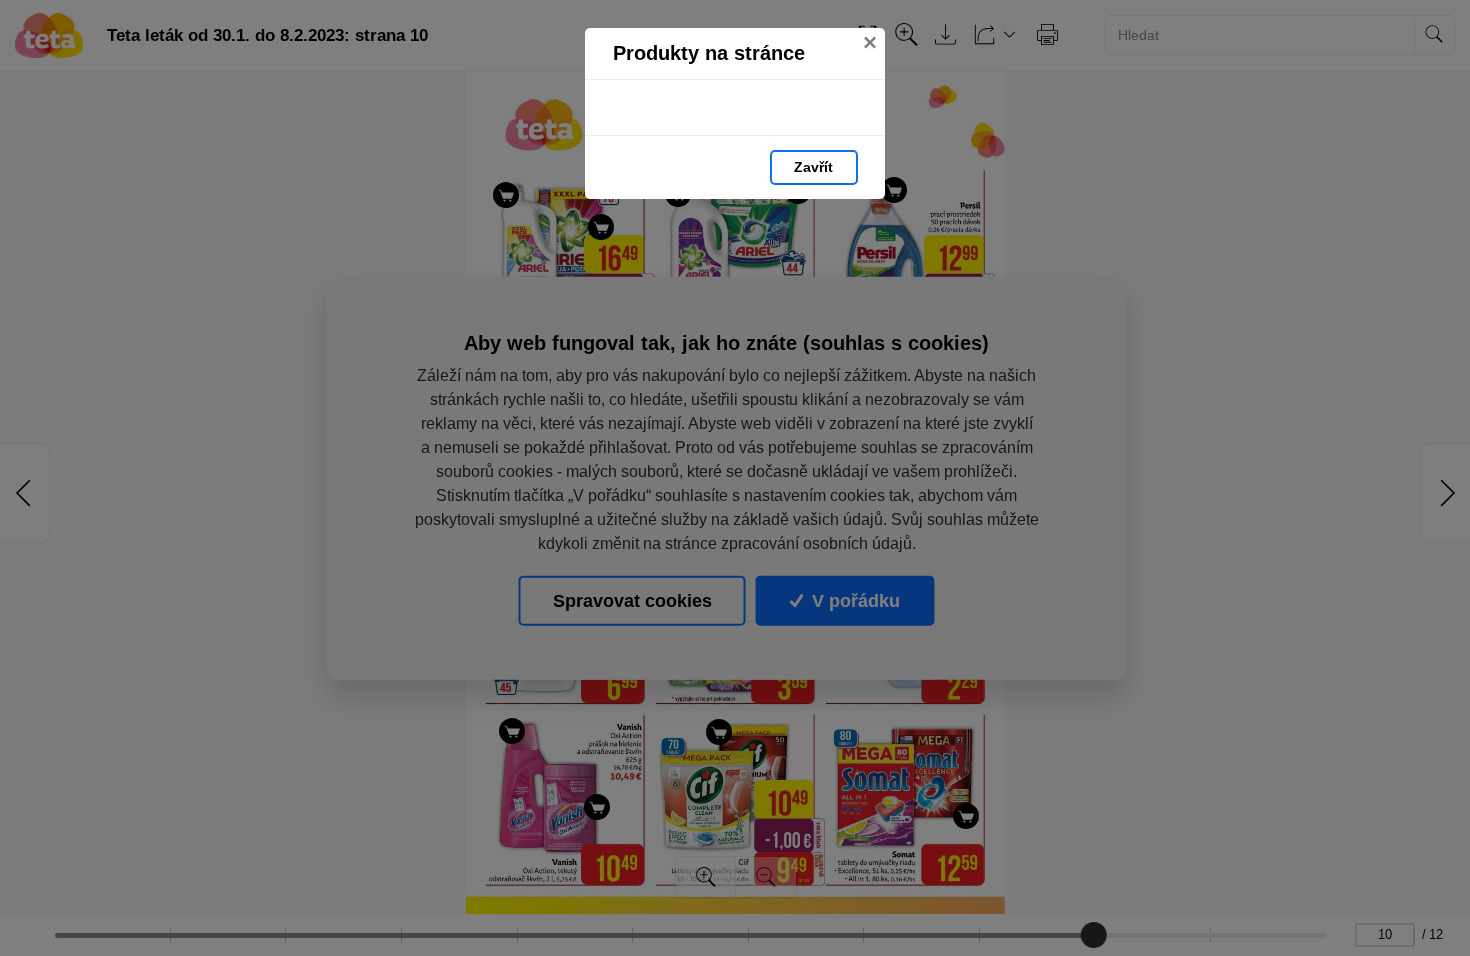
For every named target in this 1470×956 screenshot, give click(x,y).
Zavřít (813, 167)
